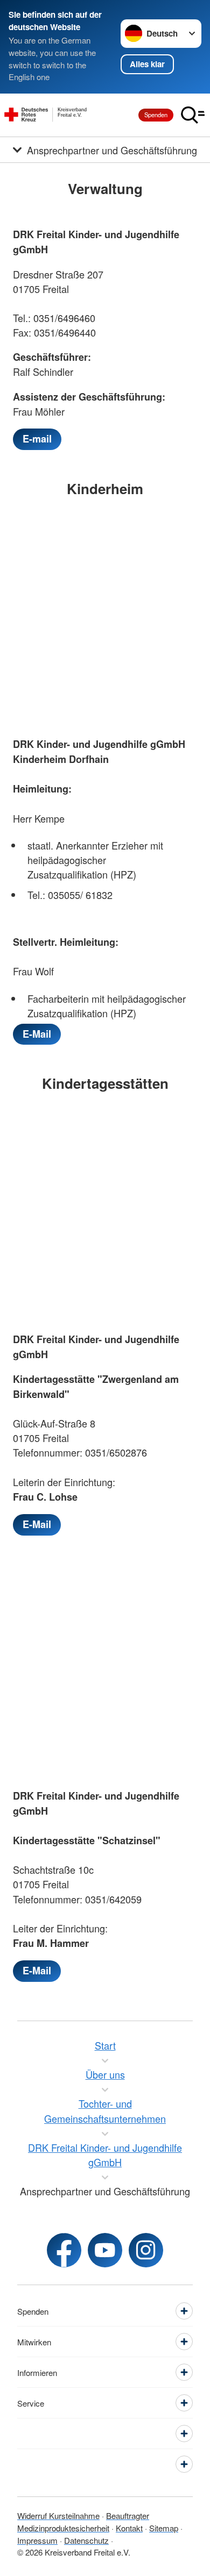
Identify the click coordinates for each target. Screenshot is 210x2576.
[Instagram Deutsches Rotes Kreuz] (146, 2250)
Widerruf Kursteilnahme (58, 2516)
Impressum (37, 2540)
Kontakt (129, 2528)
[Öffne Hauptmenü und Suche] (193, 115)
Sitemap (164, 2528)
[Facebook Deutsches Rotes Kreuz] (64, 2250)
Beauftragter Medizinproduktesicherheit (83, 2522)
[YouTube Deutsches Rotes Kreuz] (105, 2250)
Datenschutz (86, 2540)
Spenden (156, 115)
